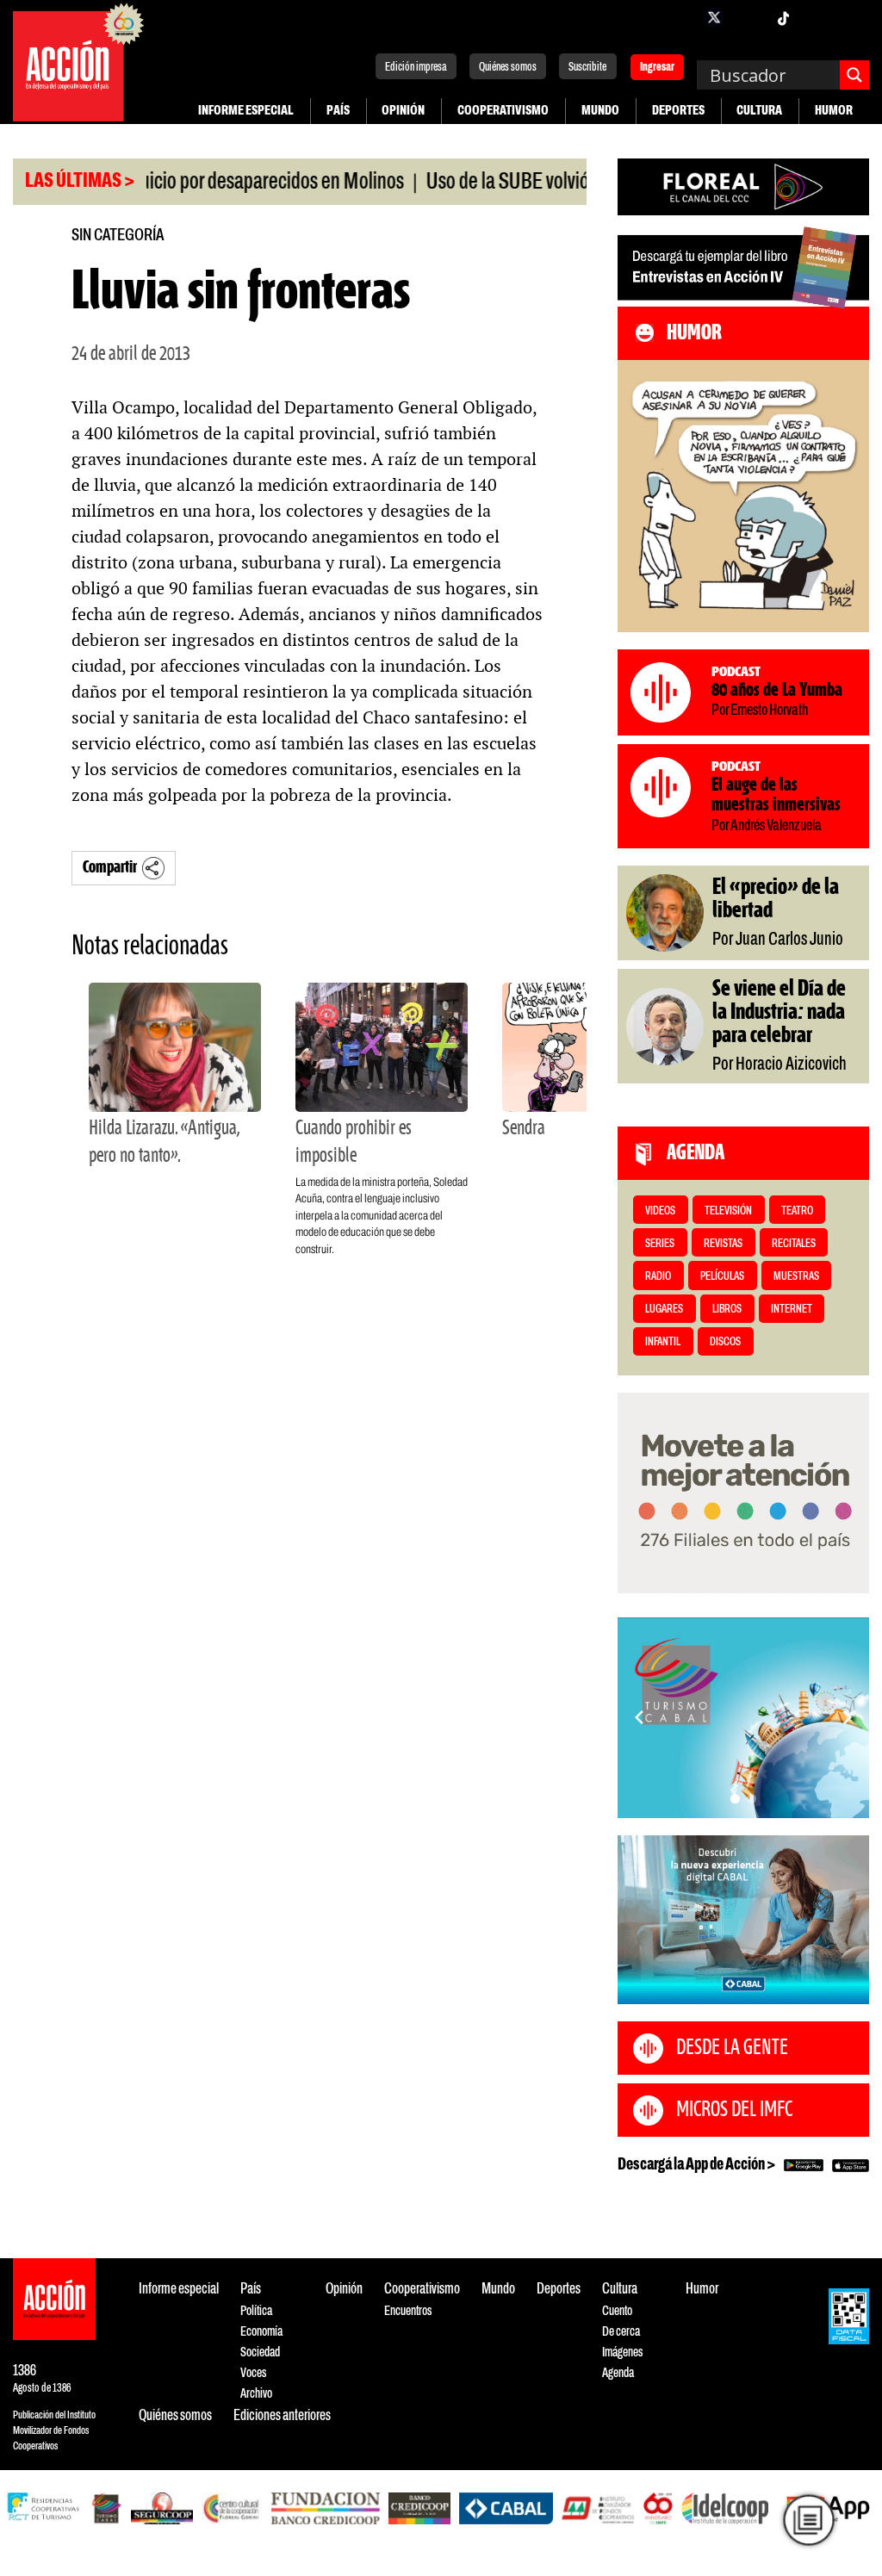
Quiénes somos (508, 68)
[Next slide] (848, 1717)
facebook (680, 17)
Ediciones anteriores (282, 2416)
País (338, 111)
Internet (792, 1310)
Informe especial (246, 111)
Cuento (617, 2311)
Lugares (664, 1310)
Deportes (678, 111)
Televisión (728, 1211)
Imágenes (622, 2353)
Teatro (797, 1211)
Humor (834, 111)
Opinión (403, 111)
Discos (725, 1342)
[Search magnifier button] (854, 75)
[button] (735, 1799)
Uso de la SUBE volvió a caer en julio (515, 183)
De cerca (621, 2332)
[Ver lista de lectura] (809, 2520)
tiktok (783, 17)
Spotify (852, 17)
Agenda (618, 2373)
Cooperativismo (503, 111)
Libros (727, 1310)
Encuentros (408, 2311)
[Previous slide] (639, 1717)
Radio (658, 1277)
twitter (714, 17)
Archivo (256, 2394)
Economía (261, 2332)
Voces (253, 2373)
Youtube (817, 17)
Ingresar (657, 68)
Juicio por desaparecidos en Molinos (221, 183)
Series (660, 1244)
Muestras (796, 1277)
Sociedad (260, 2353)
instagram (748, 17)
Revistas (723, 1244)
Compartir (110, 868)
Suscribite (587, 68)
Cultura (759, 111)
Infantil (663, 1342)
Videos (660, 1211)
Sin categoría (118, 236)
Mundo (600, 111)
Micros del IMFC (734, 2110)
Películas (722, 1277)
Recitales (794, 1244)
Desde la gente (732, 2048)
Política (256, 2311)
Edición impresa (416, 68)
